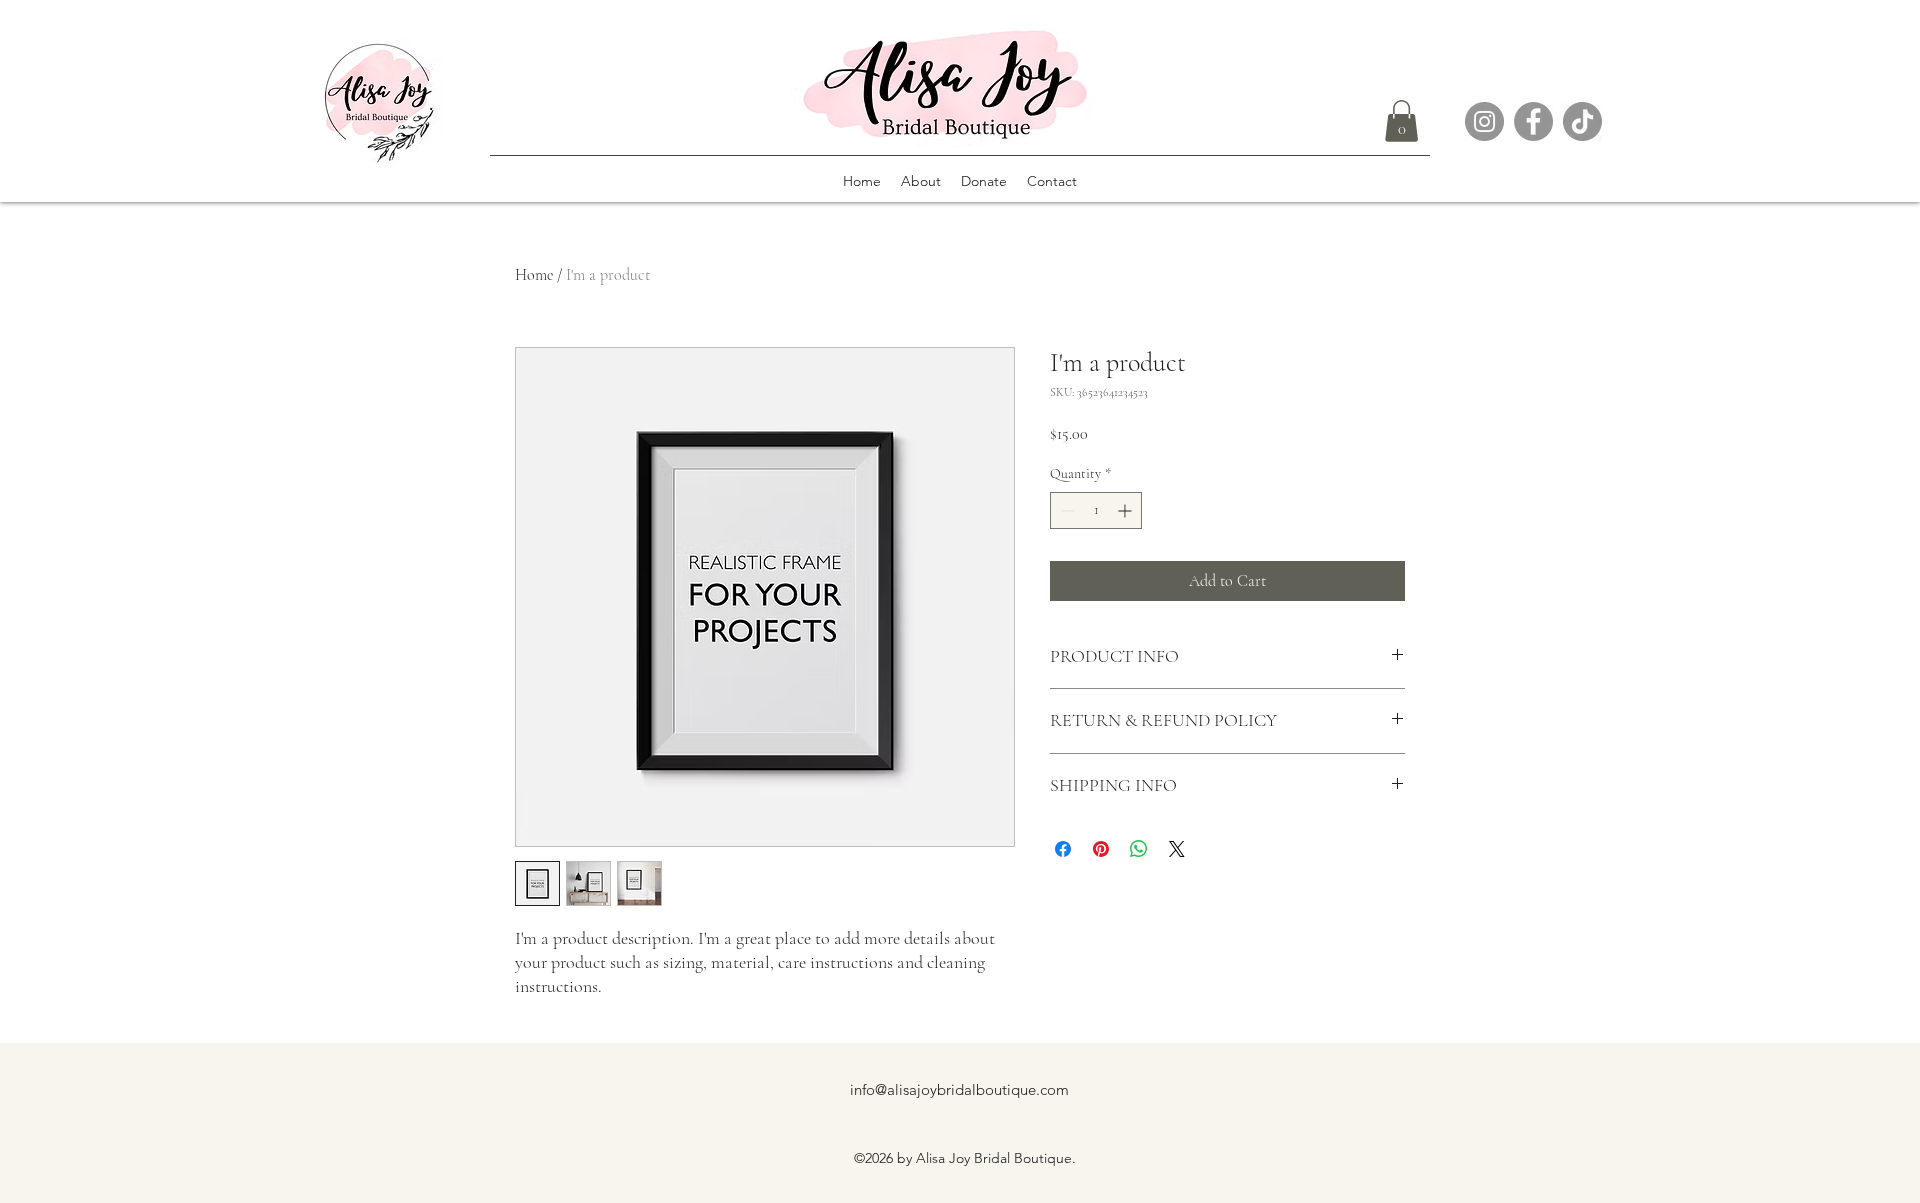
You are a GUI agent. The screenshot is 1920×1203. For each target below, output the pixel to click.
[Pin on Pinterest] (1101, 849)
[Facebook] (1533, 121)
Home (534, 275)
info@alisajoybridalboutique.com (959, 1089)
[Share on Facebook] (1063, 849)
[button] (1401, 121)
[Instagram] (1484, 121)
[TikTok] (1582, 121)
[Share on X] (1177, 849)
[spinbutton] (1096, 510)
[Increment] (1126, 510)
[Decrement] (1065, 510)
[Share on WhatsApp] (1139, 849)
